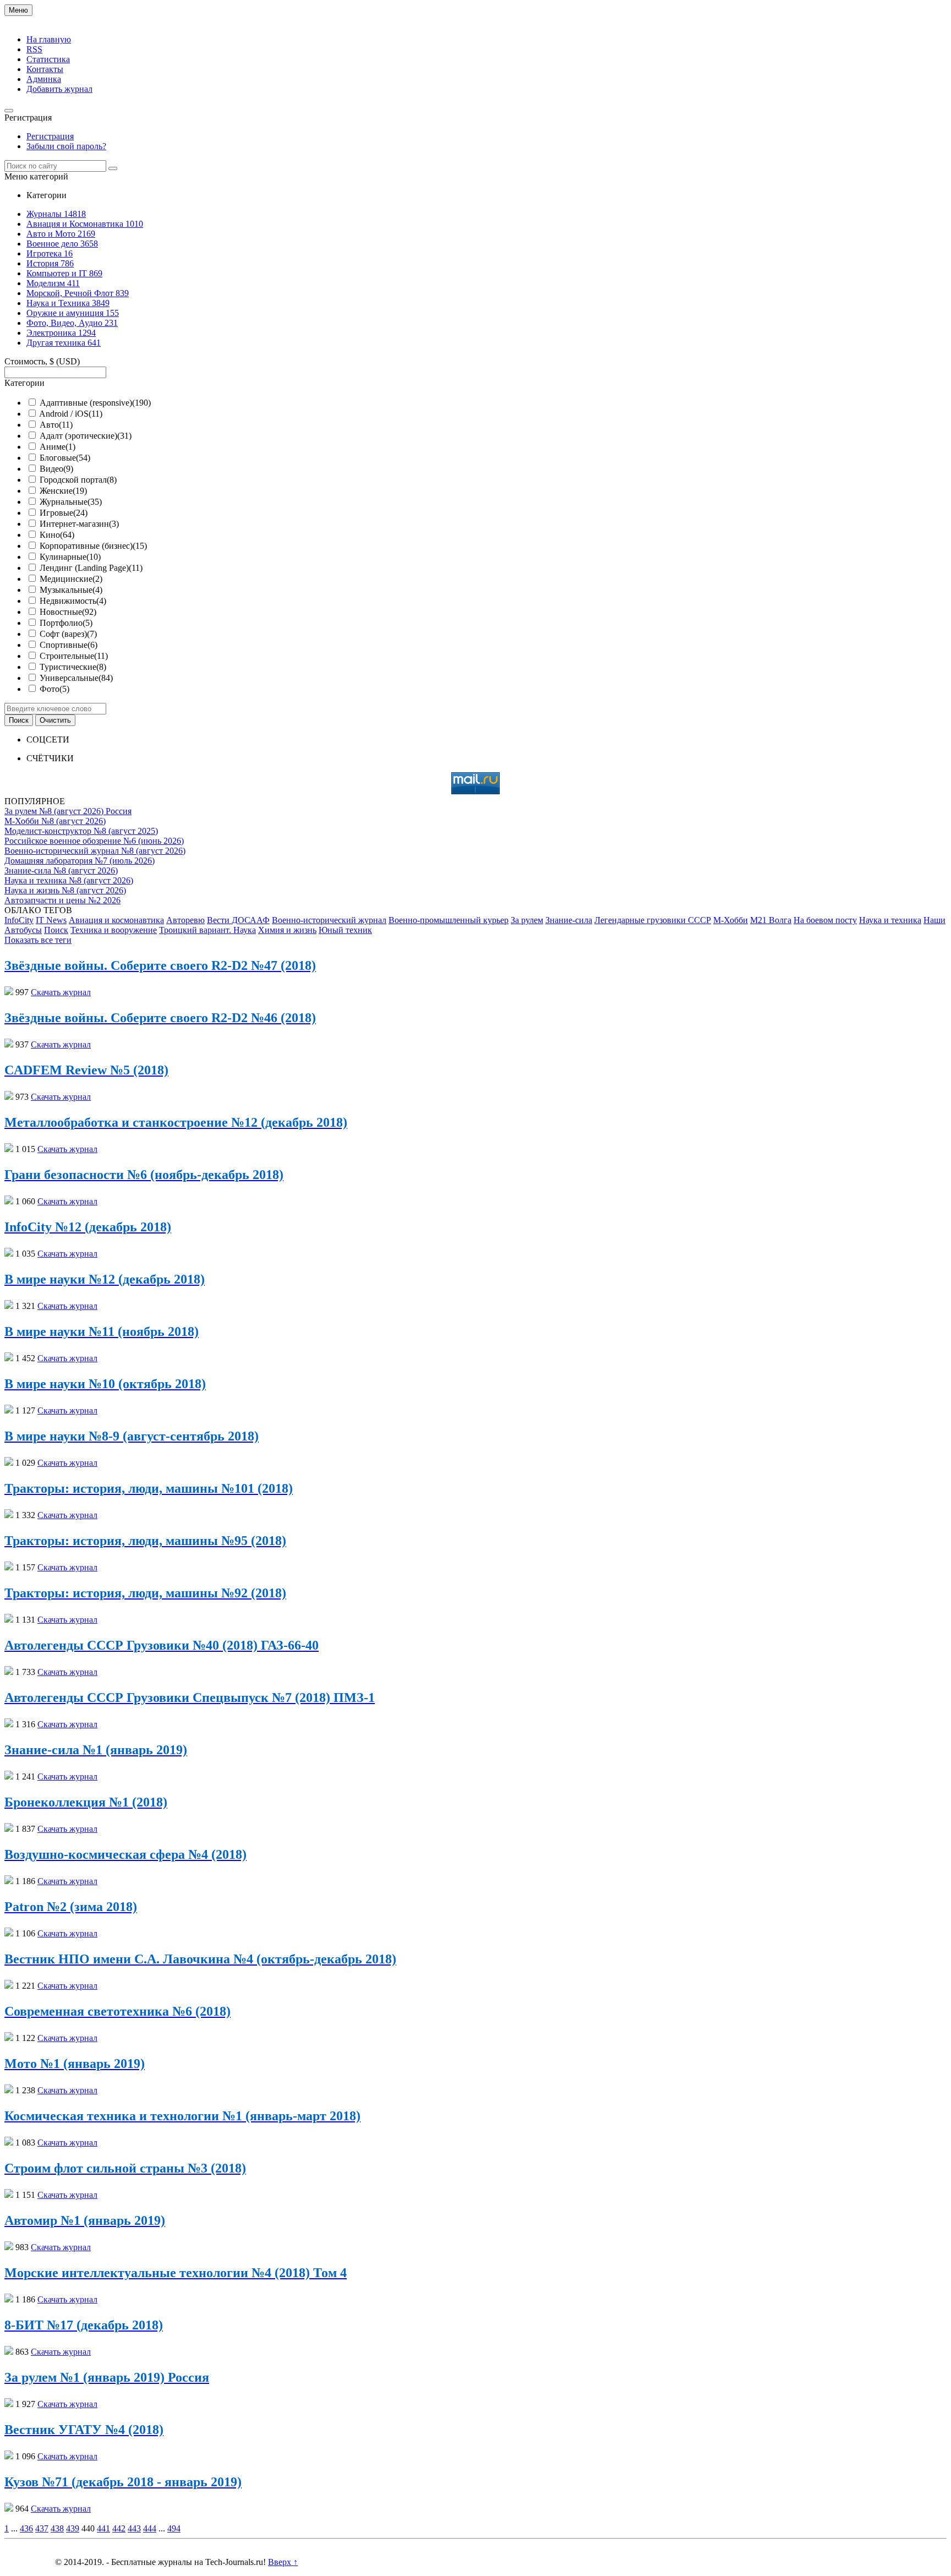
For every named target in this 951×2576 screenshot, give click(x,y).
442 (119, 2528)
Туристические (73, 667)
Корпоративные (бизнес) (93, 546)
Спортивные (69, 645)
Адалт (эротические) (86, 436)
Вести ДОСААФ (238, 920)
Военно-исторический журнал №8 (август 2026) (95, 851)
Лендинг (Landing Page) (91, 568)
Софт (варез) (68, 634)
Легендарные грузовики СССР (653, 920)
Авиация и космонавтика (116, 920)
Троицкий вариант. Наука (207, 930)
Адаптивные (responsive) (95, 403)
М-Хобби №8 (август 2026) (55, 821)
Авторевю (185, 920)
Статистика (48, 59)
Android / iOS (71, 414)
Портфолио (66, 623)
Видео (56, 469)
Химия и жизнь (287, 930)
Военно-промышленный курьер (449, 920)
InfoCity (19, 920)
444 (150, 2528)
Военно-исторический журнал (329, 920)
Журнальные (71, 502)
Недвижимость (73, 601)
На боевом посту (825, 920)
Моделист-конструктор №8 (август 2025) (81, 831)
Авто (56, 425)
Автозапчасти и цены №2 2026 (62, 900)
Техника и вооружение (114, 930)
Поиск (56, 930)
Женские (63, 491)
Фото (54, 689)
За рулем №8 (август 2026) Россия (68, 811)
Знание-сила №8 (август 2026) (61, 871)
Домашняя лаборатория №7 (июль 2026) (80, 861)
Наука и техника (890, 920)
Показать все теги (38, 940)
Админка (44, 79)
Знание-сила (569, 920)
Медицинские (71, 579)
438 (57, 2528)
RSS (34, 49)
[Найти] (113, 168)
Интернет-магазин (79, 524)
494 (174, 2528)
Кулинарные (70, 557)
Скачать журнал (61, 992)
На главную (49, 39)
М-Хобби (731, 920)
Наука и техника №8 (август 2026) (69, 880)
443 (134, 2528)
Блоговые (65, 458)
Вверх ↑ (283, 2562)
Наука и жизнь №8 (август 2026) (65, 890)
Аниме (58, 447)
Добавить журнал (59, 89)
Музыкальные (71, 590)
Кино (57, 535)
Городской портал (78, 480)
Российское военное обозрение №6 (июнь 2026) (94, 841)
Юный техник (345, 930)
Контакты (45, 69)
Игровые (64, 513)
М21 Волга (771, 920)
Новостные (68, 612)
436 (26, 2528)
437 (42, 2528)
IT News (51, 920)
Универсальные (76, 678)
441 (103, 2528)
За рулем (527, 920)
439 (73, 2528)
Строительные (74, 656)
